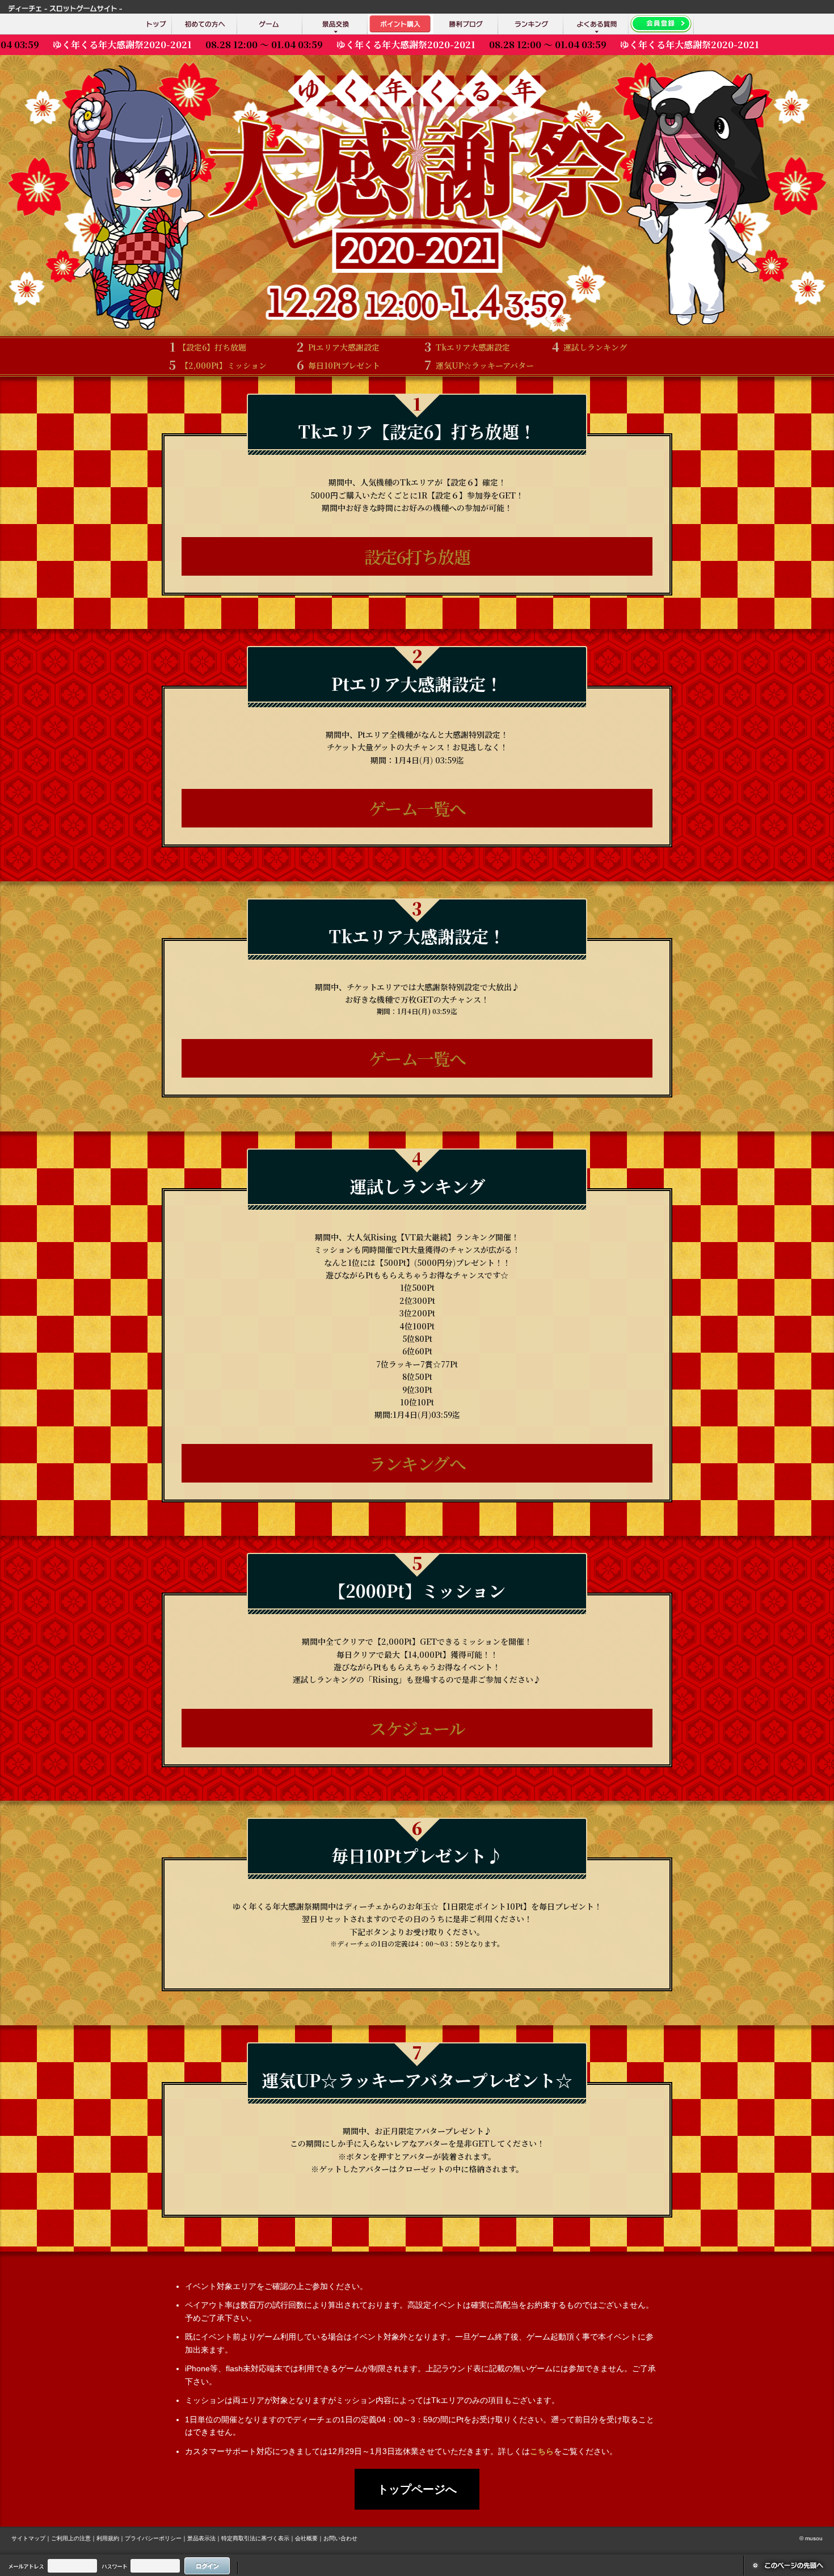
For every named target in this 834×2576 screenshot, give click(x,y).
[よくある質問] (596, 24)
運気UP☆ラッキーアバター (479, 365)
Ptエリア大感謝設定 (338, 347)
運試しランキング (589, 347)
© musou (811, 2538)
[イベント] (400, 24)
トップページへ (417, 2489)
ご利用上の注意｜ (74, 2538)
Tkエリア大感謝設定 (467, 347)
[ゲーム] (270, 24)
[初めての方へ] (205, 24)
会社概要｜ (309, 2538)
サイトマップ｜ (31, 2538)
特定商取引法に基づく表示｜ (258, 2538)
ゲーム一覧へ (417, 808)
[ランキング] (531, 24)
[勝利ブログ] (466, 24)
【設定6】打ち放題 (208, 347)
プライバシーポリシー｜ (156, 2538)
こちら (542, 2451)
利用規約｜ (111, 2538)
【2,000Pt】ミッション (218, 365)
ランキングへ (417, 1463)
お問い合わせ (340, 2538)
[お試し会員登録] (661, 24)
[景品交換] (335, 24)
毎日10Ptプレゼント (338, 365)
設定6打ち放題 (417, 556)
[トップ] (156, 24)
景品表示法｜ (204, 2538)
